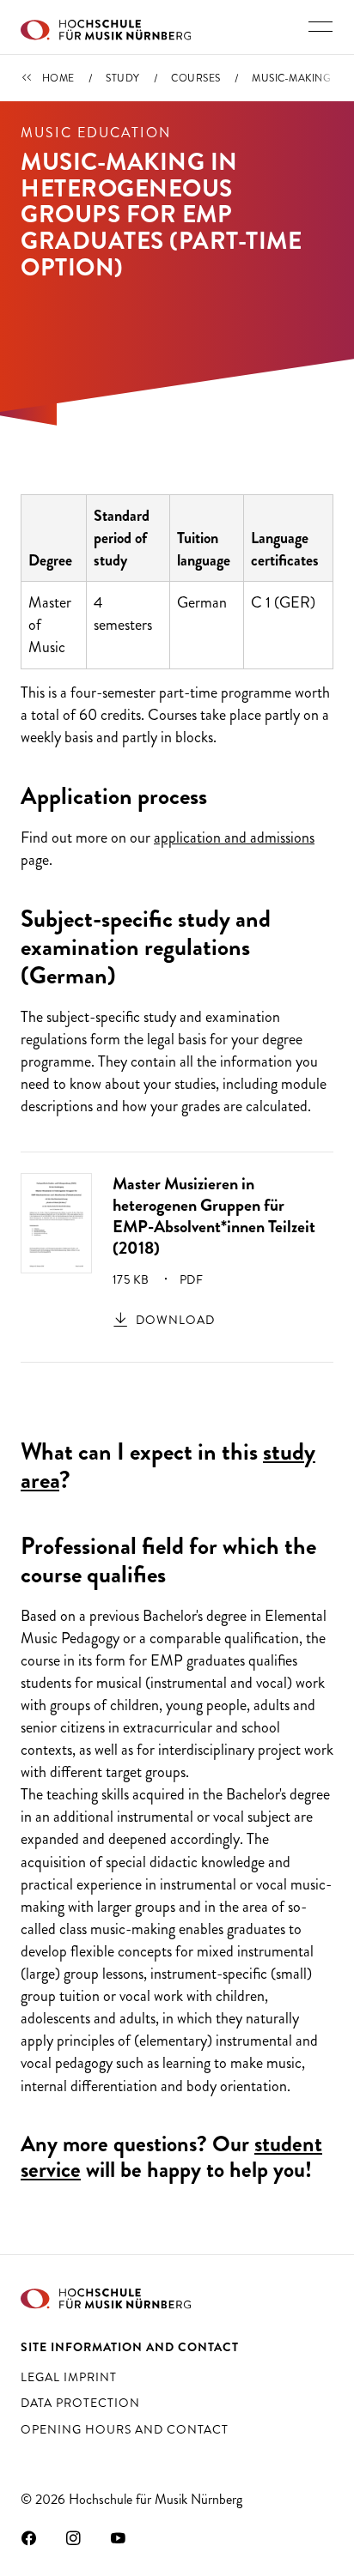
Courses (196, 78)
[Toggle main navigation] (320, 27)
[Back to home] (106, 27)
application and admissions (234, 838)
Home (58, 78)
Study (123, 78)
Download (175, 1320)
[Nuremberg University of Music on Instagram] (74, 2537)
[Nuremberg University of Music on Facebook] (29, 2537)
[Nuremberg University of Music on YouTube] (119, 2537)
